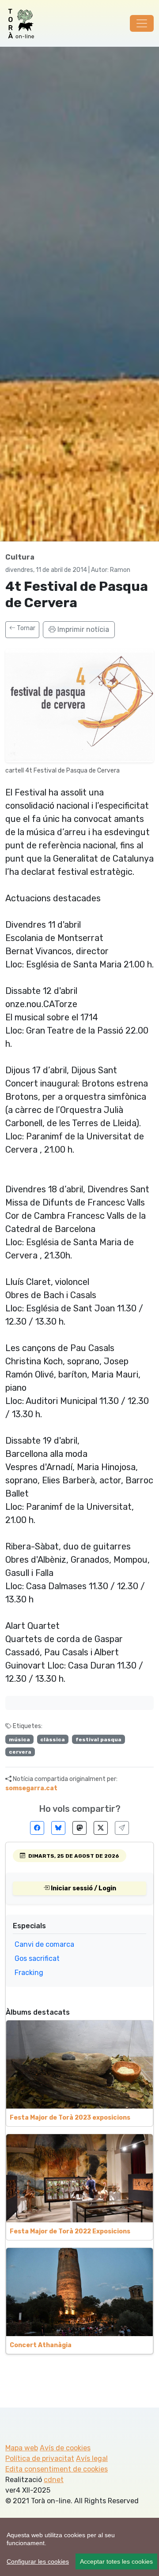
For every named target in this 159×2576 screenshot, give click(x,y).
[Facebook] (37, 1828)
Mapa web (22, 2448)
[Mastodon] (79, 1828)
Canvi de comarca (44, 1944)
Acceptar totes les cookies (116, 2561)
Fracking (29, 1973)
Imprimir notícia (82, 629)
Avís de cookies (65, 2448)
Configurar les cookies (38, 2561)
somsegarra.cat (31, 1788)
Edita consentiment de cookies (57, 2469)
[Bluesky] (58, 1828)
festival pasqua (98, 1740)
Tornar (25, 628)
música (19, 1740)
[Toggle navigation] (142, 23)
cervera (20, 1752)
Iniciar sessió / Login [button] (83, 1888)
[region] (79, 2547)
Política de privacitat (40, 2458)
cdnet (54, 2480)
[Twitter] (101, 1828)
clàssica (53, 1740)
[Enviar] (122, 1828)
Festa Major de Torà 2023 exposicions (70, 2118)
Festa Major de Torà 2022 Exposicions (70, 2231)
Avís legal (92, 2458)
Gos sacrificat (37, 1958)
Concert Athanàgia (41, 2345)
